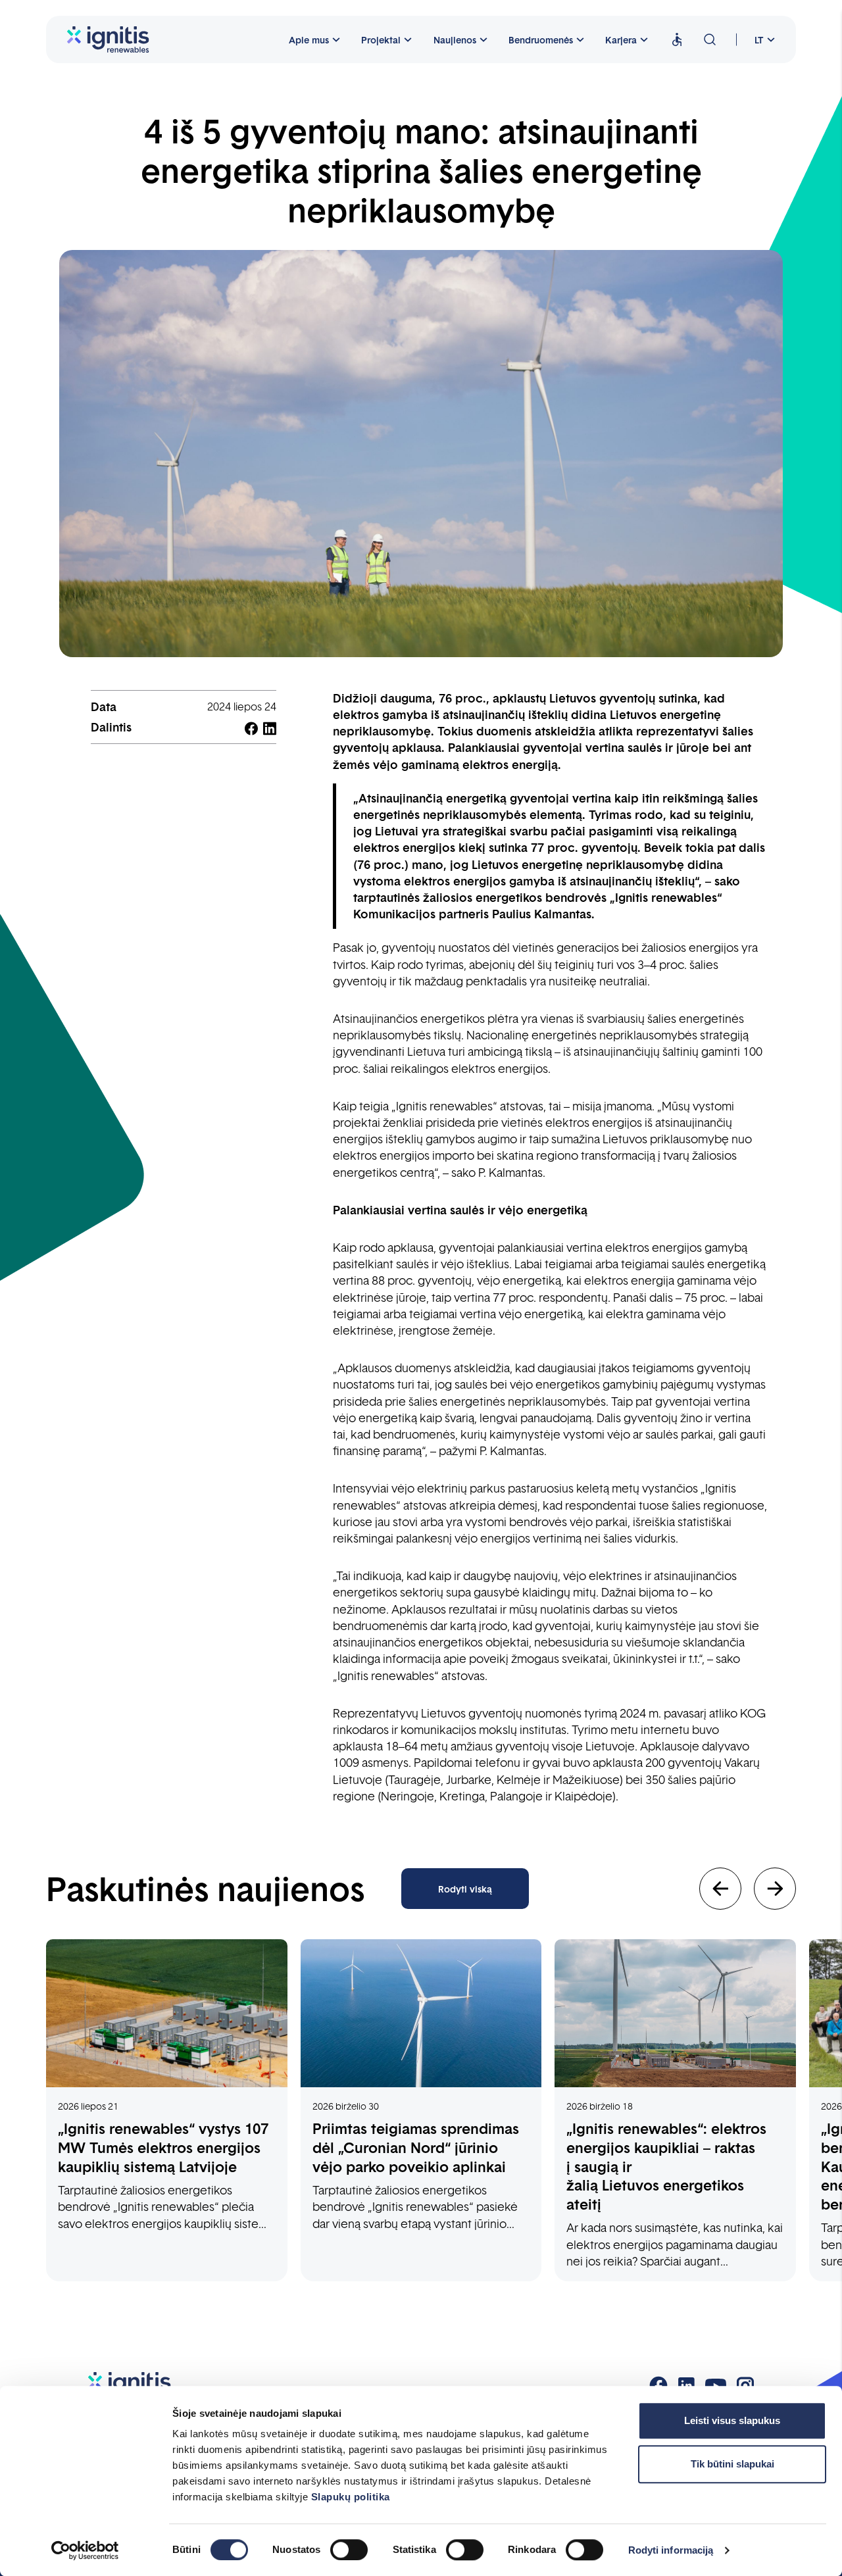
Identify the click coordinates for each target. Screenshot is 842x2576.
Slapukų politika (351, 2497)
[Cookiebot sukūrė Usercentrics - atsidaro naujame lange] (85, 2550)
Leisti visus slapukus (732, 2420)
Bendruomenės (541, 39)
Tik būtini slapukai (732, 2464)
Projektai (381, 39)
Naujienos (455, 39)
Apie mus (309, 39)
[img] (677, 40)
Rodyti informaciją (671, 2550)
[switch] (349, 2550)
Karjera (621, 39)
